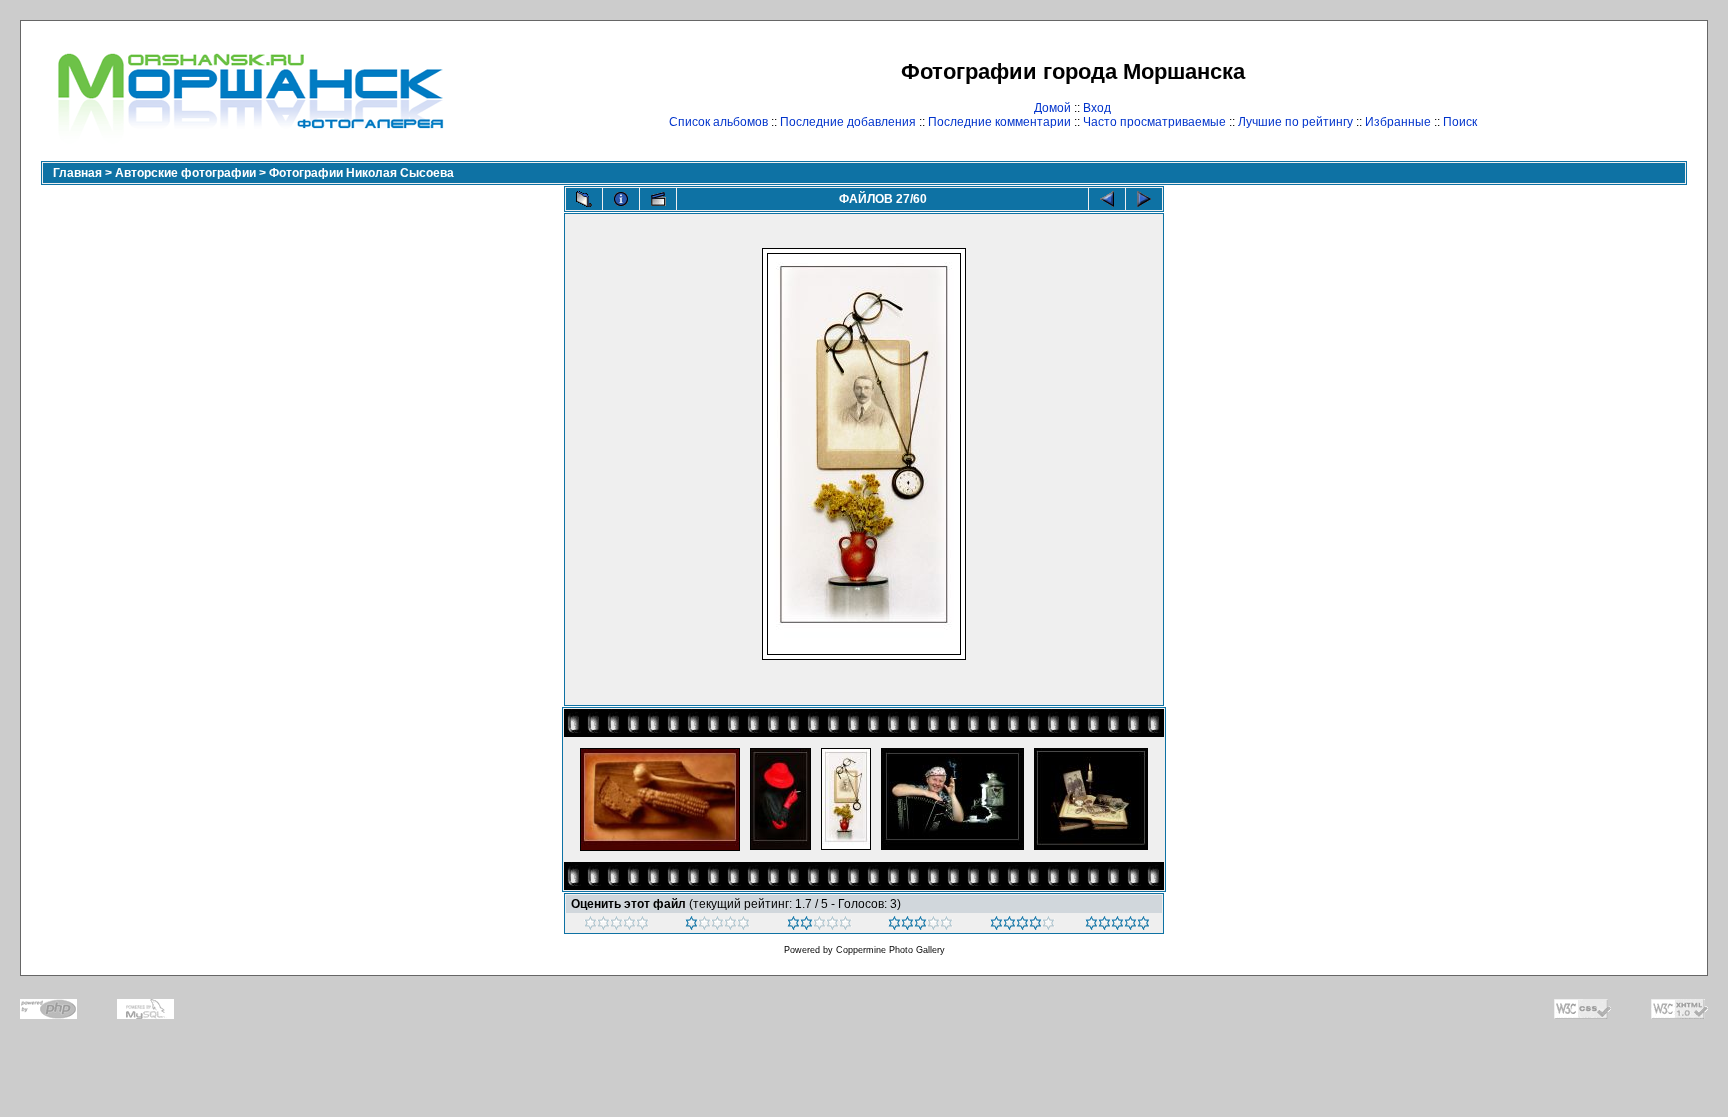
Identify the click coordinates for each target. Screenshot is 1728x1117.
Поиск (1460, 122)
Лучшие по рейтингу (1295, 122)
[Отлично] (1022, 926)
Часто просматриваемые (1154, 122)
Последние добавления (848, 122)
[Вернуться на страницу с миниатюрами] (584, 199)
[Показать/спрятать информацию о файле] (621, 199)
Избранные (1398, 122)
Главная (77, 173)
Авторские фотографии (185, 173)
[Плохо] (717, 926)
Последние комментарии (999, 122)
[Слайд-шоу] (658, 199)
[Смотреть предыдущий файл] (1107, 199)
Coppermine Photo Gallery (890, 950)
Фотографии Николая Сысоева (361, 173)
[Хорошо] (920, 926)
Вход (1097, 108)
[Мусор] (616, 926)
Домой (1052, 108)
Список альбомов (718, 122)
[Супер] (1117, 926)
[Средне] (819, 926)
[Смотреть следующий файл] (1144, 199)
